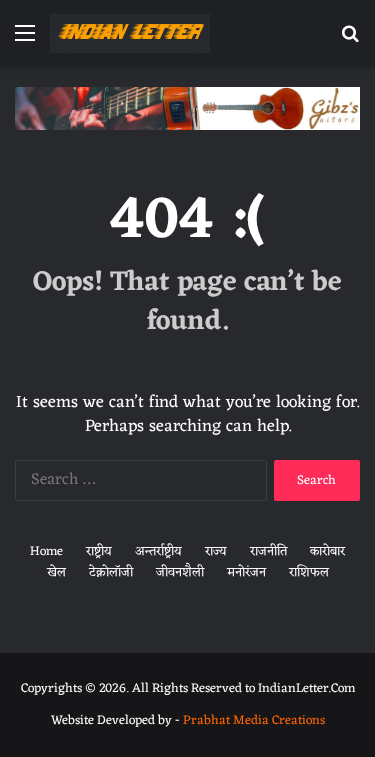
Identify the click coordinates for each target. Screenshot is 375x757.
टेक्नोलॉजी (111, 572)
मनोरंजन (246, 572)
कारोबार (327, 551)
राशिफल (309, 572)
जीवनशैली (180, 572)
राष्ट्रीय (99, 551)
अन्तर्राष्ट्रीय (158, 551)
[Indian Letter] (130, 33)
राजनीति (268, 551)
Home (46, 551)
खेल (56, 572)
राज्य (216, 551)
